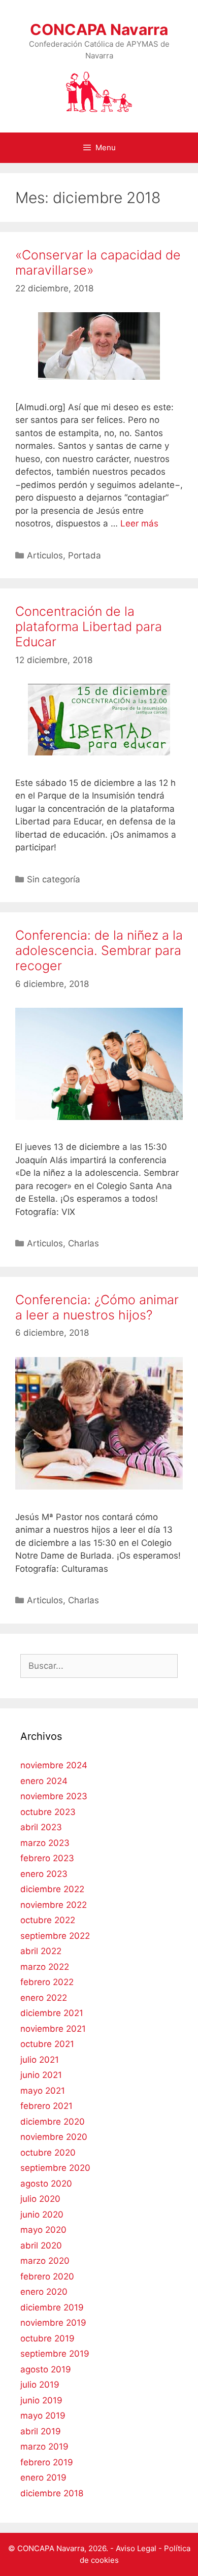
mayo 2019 (43, 2416)
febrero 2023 (47, 1858)
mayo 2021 (43, 2091)
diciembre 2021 (52, 2013)
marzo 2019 (44, 2447)
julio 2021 (40, 2060)
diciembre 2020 (53, 2122)
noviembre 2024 (54, 1765)
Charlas (84, 1243)
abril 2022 (41, 1951)
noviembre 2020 (54, 2137)
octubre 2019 (47, 2338)
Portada (85, 555)
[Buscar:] (99, 1666)
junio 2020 (42, 2215)
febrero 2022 (47, 1982)
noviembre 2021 (53, 2029)
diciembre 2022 (52, 1889)
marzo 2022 (45, 1967)
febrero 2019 (47, 2462)
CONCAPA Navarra (99, 29)
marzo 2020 (45, 2261)
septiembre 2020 (55, 2168)
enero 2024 (44, 1781)
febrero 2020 (47, 2276)
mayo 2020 (43, 2230)
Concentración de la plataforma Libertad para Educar (89, 626)
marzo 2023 (45, 1843)
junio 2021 (41, 2075)
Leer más (139, 523)
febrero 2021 (46, 2106)
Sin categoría (54, 879)
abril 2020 (41, 2245)
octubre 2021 (47, 2044)
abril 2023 (41, 1827)
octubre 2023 (48, 1812)
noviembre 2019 (53, 2323)
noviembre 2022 (54, 1905)
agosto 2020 (46, 2184)
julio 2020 (40, 2199)
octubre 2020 (48, 2153)
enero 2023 (44, 1874)
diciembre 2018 (52, 2493)
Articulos (45, 555)
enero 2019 (43, 2478)
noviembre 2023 (54, 1796)
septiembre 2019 (55, 2354)
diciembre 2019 (52, 2307)
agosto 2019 (46, 2369)
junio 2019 (41, 2400)
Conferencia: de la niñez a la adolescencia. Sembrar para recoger (99, 950)
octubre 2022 (48, 1920)
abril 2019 (41, 2431)
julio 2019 (40, 2385)
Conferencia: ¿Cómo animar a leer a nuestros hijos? (97, 1307)
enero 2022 (44, 1998)
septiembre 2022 (55, 1936)
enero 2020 (44, 2292)
